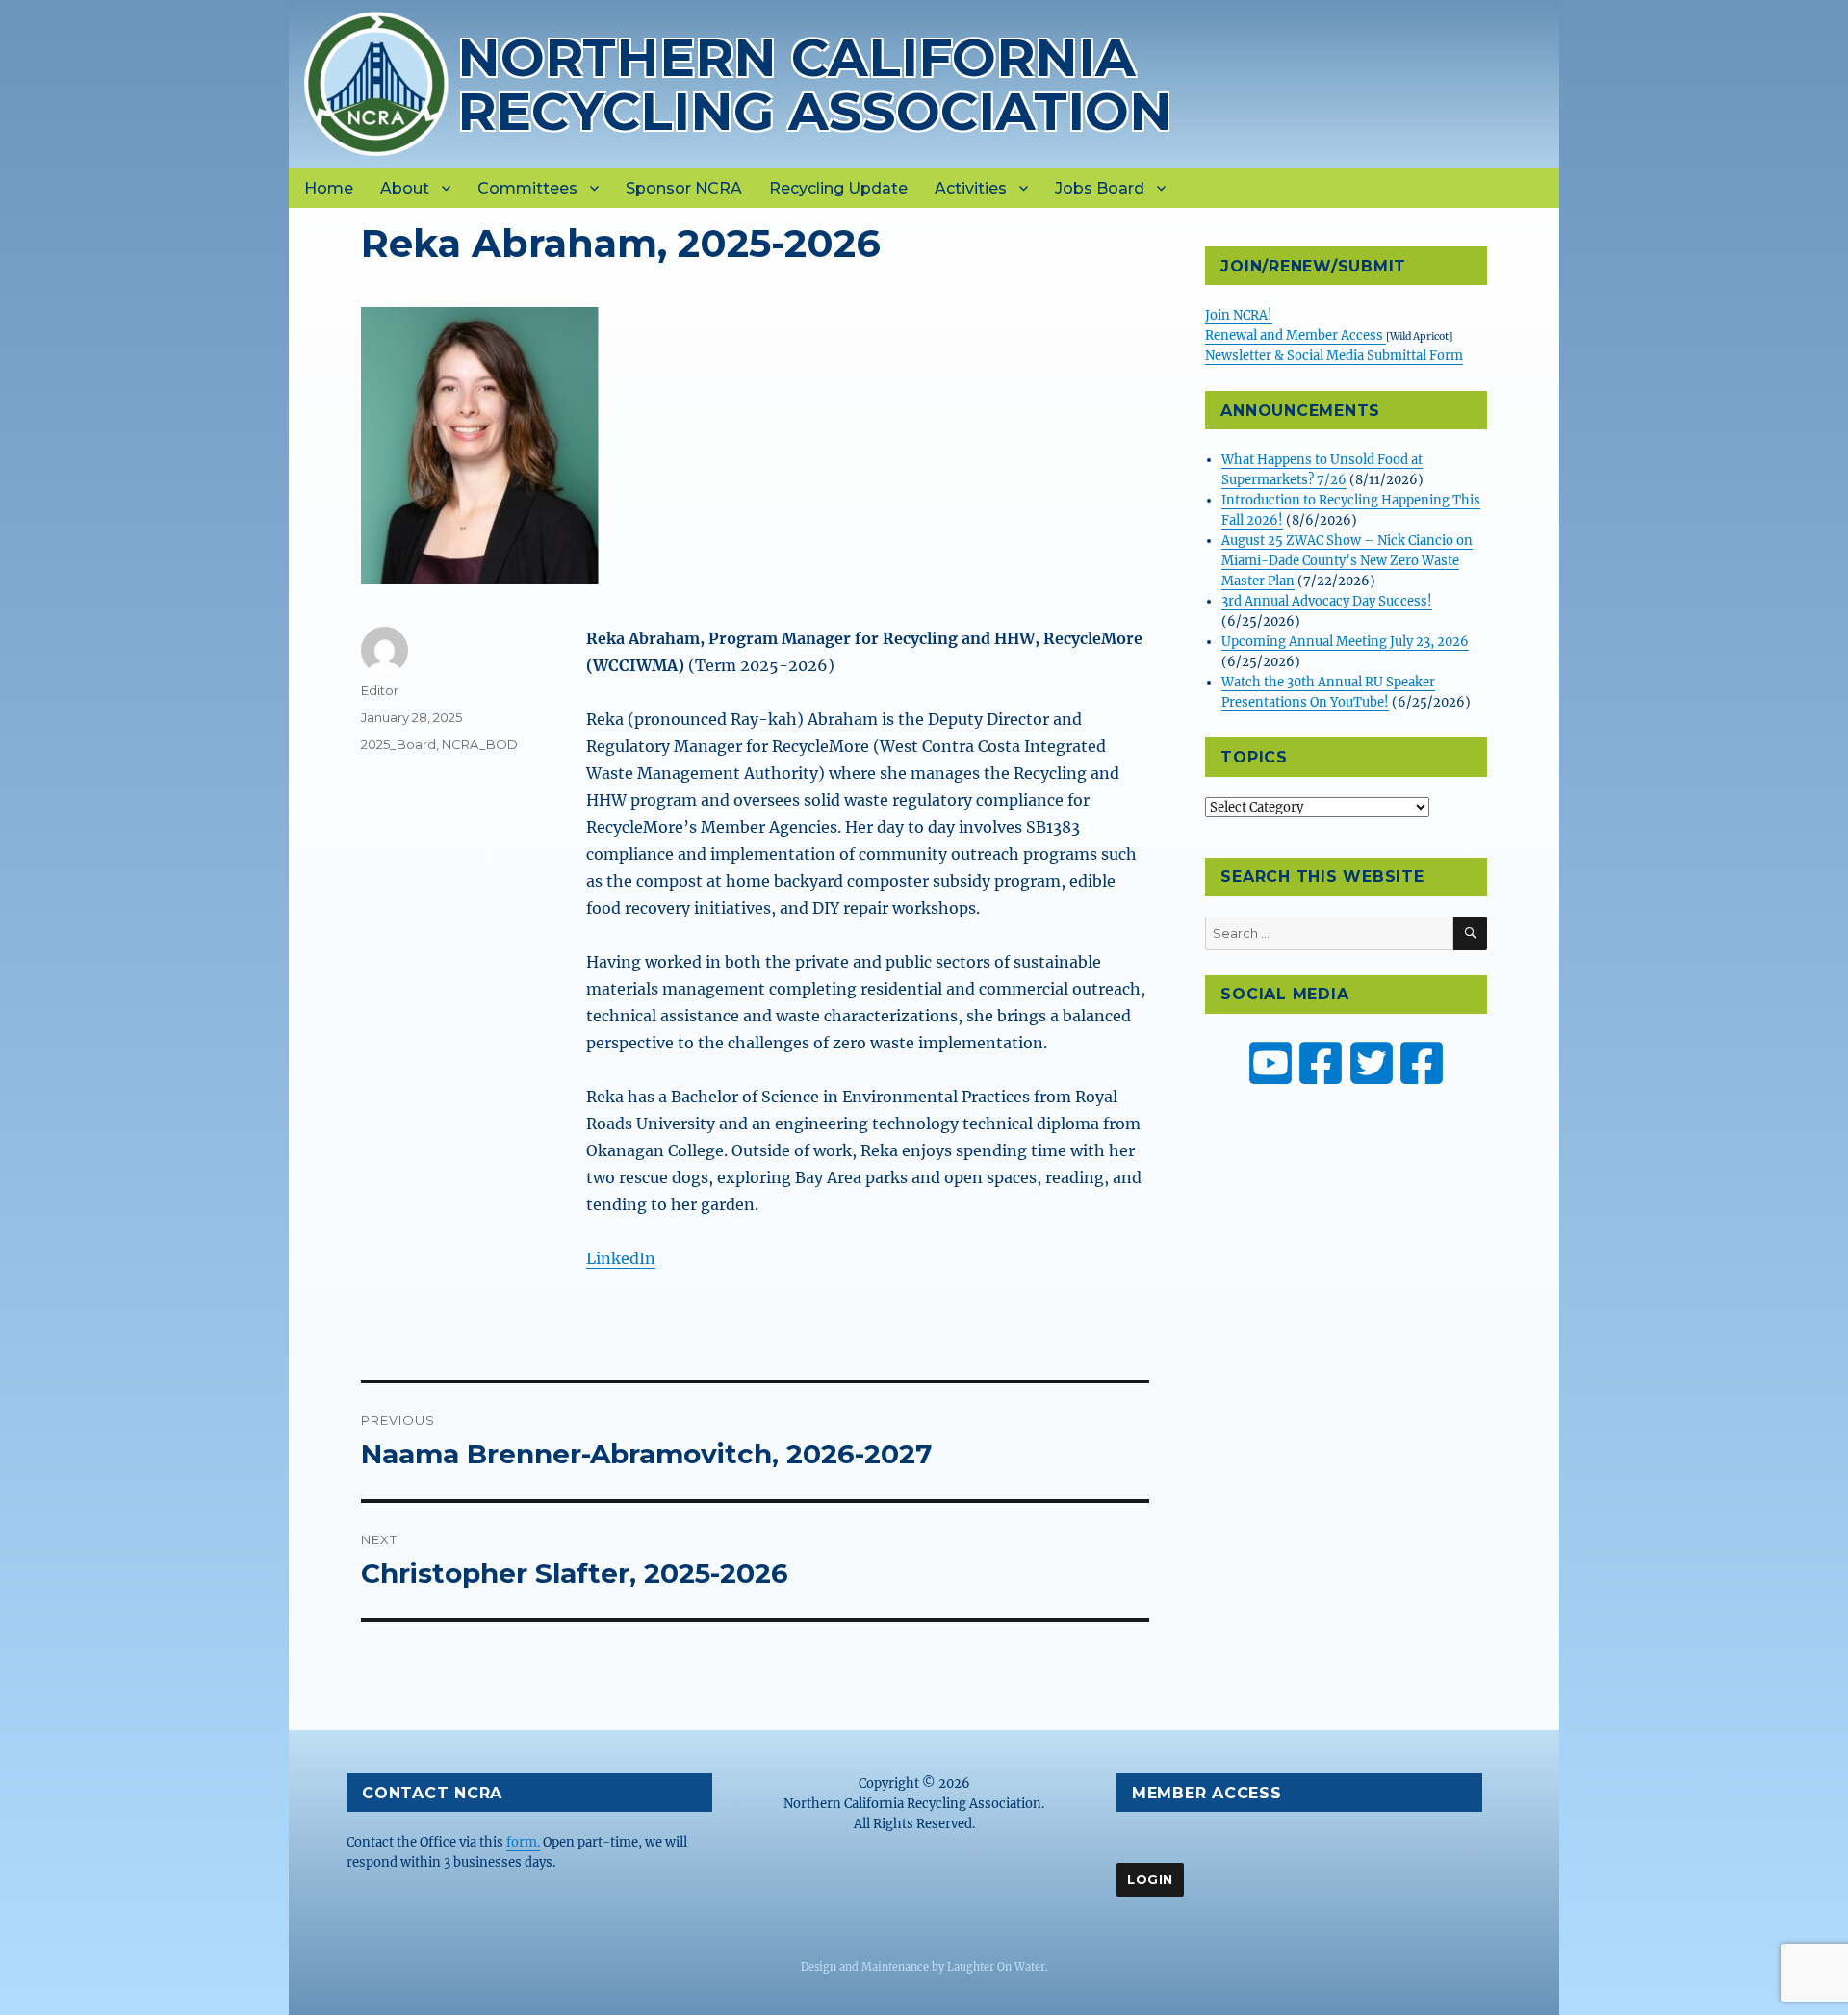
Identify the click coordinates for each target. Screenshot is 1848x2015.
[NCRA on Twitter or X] (1372, 1063)
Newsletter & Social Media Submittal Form (1334, 356)
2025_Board (398, 744)
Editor (380, 690)
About (405, 188)
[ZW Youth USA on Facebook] (1422, 1063)
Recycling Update (838, 188)
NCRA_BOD (480, 744)
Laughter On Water (996, 1967)
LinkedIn (621, 1258)
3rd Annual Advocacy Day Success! (1327, 601)
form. (523, 1842)
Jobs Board (1100, 188)
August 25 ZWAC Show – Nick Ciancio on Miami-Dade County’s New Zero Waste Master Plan (1347, 561)
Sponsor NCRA (684, 188)
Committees (527, 188)
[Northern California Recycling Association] (376, 82)
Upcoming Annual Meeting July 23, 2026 (1345, 642)
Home (329, 188)
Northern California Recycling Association (815, 84)
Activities (971, 188)
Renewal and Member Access (1296, 336)
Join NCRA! (1239, 315)
